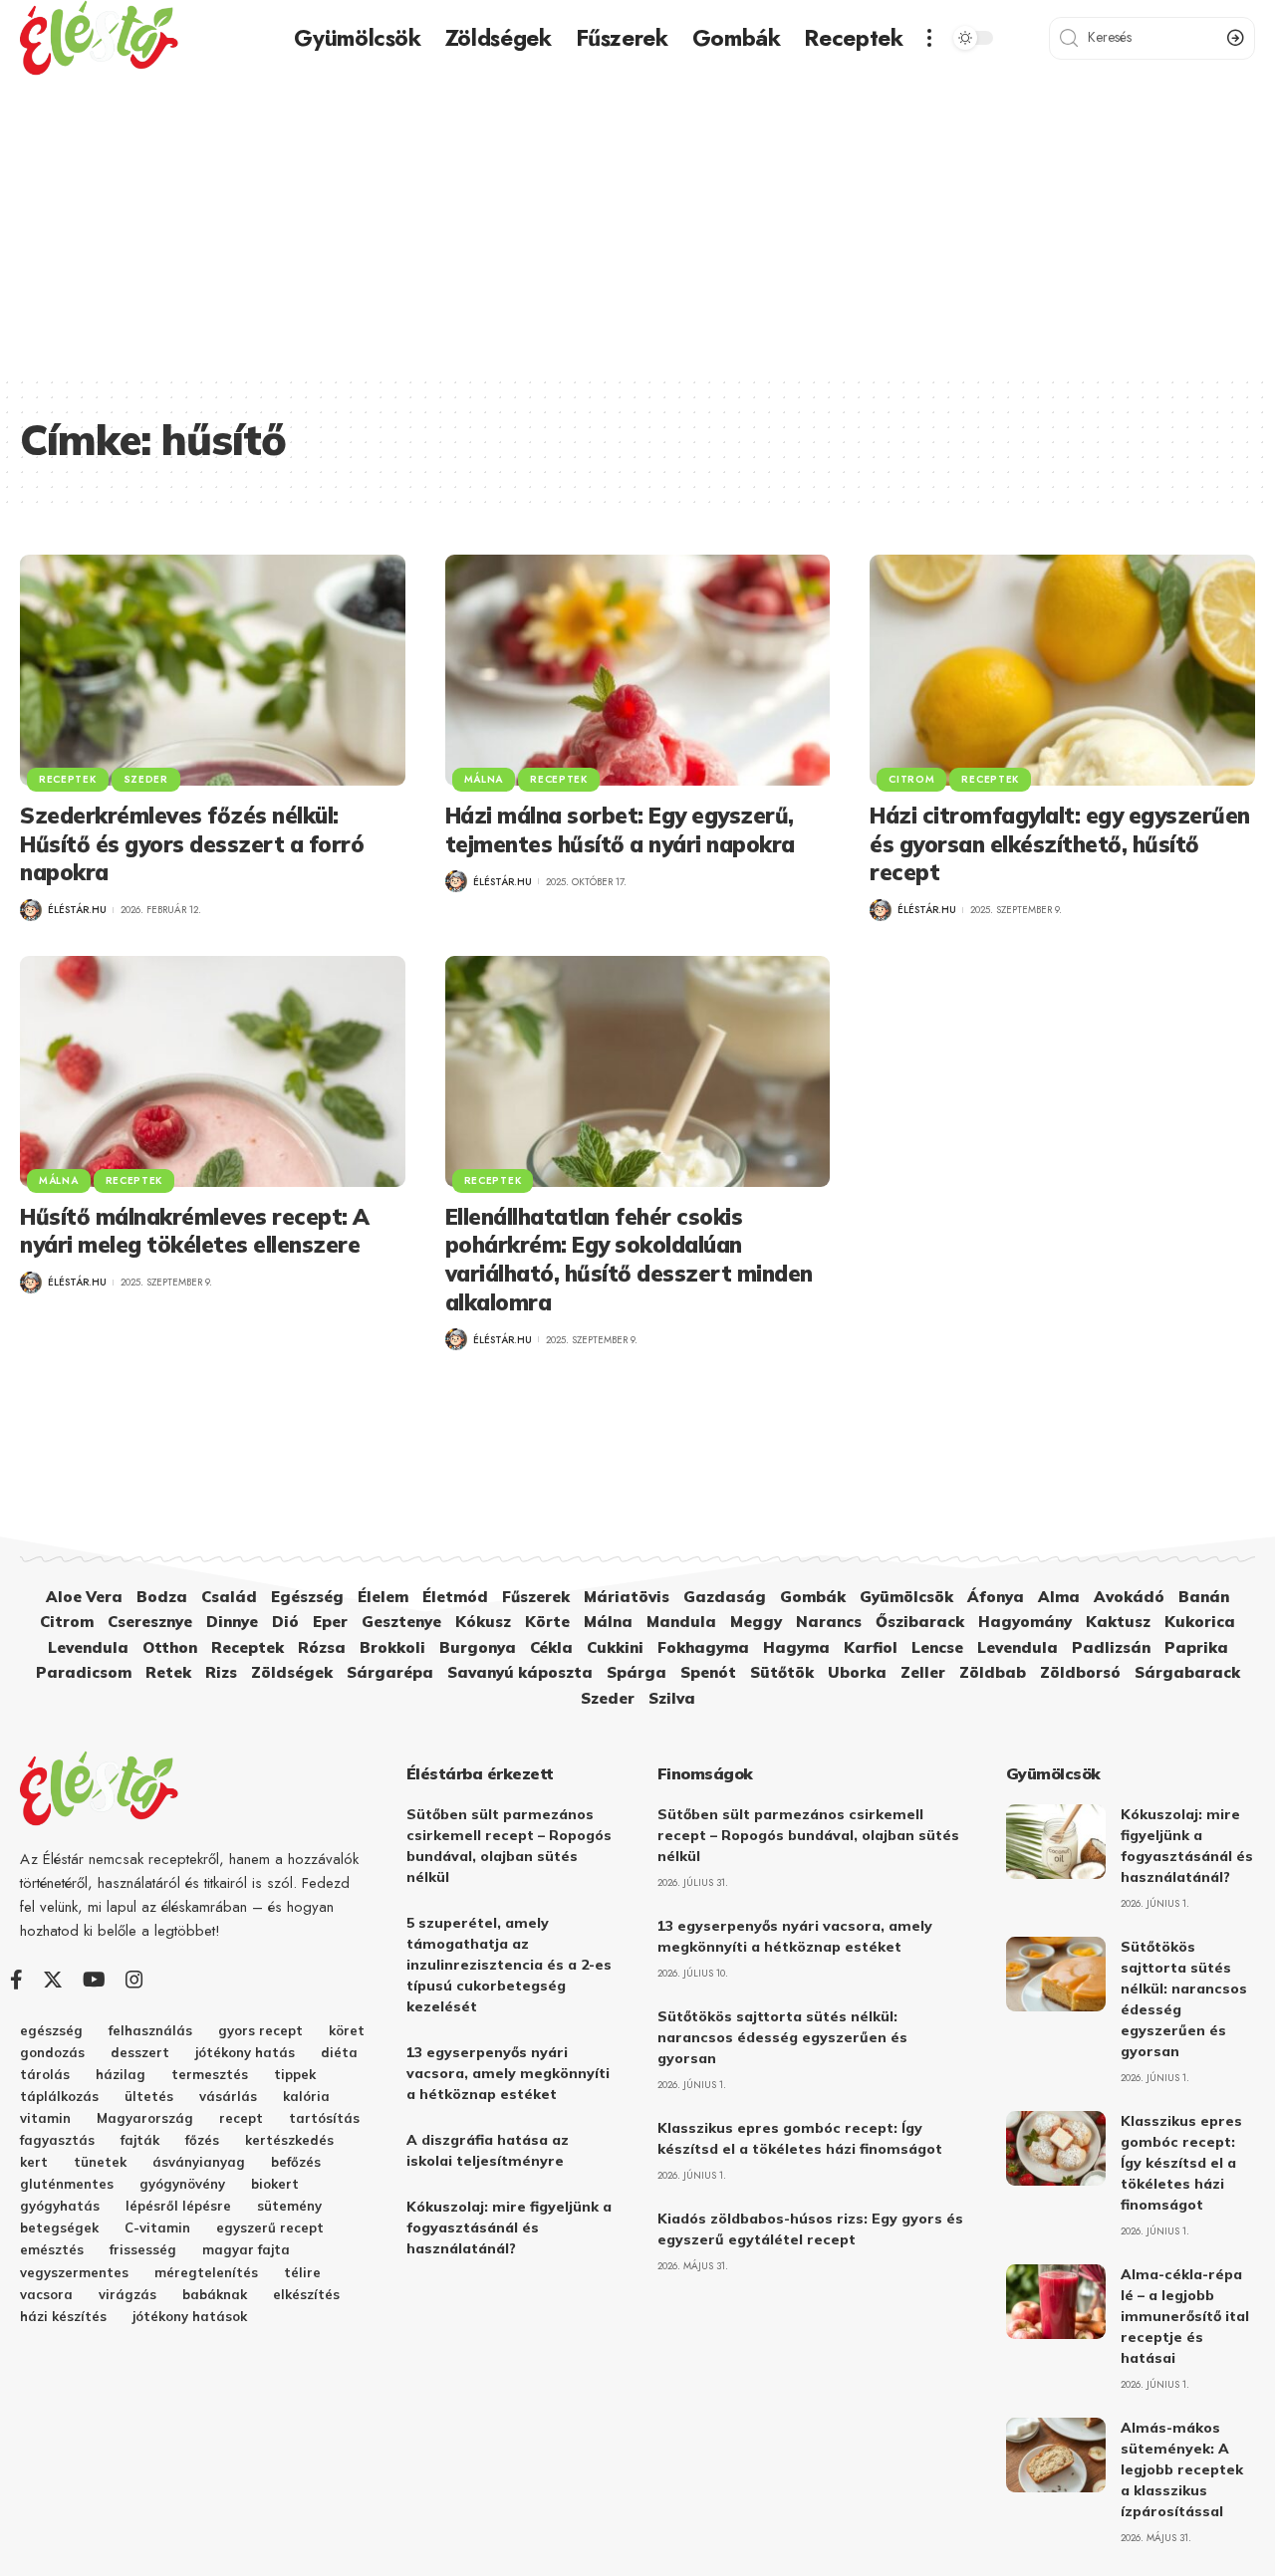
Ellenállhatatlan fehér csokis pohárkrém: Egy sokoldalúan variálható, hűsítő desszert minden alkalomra (629, 1260)
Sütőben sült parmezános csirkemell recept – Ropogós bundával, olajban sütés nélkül (808, 1835)
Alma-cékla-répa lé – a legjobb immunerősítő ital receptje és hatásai (1185, 2316)
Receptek (68, 779)
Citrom (911, 779)
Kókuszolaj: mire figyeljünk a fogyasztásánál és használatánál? (509, 2227)
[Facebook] (16, 1980)
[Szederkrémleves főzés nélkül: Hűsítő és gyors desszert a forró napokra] (213, 670)
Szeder (146, 779)
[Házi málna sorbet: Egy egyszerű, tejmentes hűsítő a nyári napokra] (638, 670)
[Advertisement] (637, 226)
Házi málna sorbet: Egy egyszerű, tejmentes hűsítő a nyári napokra (620, 830)
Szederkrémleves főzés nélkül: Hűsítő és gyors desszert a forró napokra (192, 844)
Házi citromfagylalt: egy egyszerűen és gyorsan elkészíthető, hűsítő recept (1060, 844)
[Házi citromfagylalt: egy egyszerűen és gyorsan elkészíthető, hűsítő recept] (1062, 670)
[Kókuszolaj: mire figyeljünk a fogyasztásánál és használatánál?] (1056, 1842)
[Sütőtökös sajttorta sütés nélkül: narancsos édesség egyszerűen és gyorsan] (1056, 1974)
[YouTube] (94, 1980)
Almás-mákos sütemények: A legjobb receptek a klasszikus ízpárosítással (1182, 2469)
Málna (484, 779)
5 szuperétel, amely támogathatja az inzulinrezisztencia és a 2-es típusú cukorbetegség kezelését (509, 1965)
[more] (929, 38)
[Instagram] (134, 1980)
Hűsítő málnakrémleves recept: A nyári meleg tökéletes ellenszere (195, 1231)
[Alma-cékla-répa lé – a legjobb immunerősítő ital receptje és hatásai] (1056, 2302)
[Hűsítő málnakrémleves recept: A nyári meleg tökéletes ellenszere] (213, 1071)
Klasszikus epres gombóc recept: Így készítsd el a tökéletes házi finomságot (1181, 2163)
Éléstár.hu (77, 910)
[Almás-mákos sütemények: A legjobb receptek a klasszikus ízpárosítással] (1056, 2455)
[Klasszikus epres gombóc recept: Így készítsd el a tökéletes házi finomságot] (1056, 2148)
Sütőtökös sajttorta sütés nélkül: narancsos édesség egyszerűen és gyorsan (782, 2037)
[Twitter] (53, 1980)
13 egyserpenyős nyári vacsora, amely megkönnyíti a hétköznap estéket (508, 2073)
